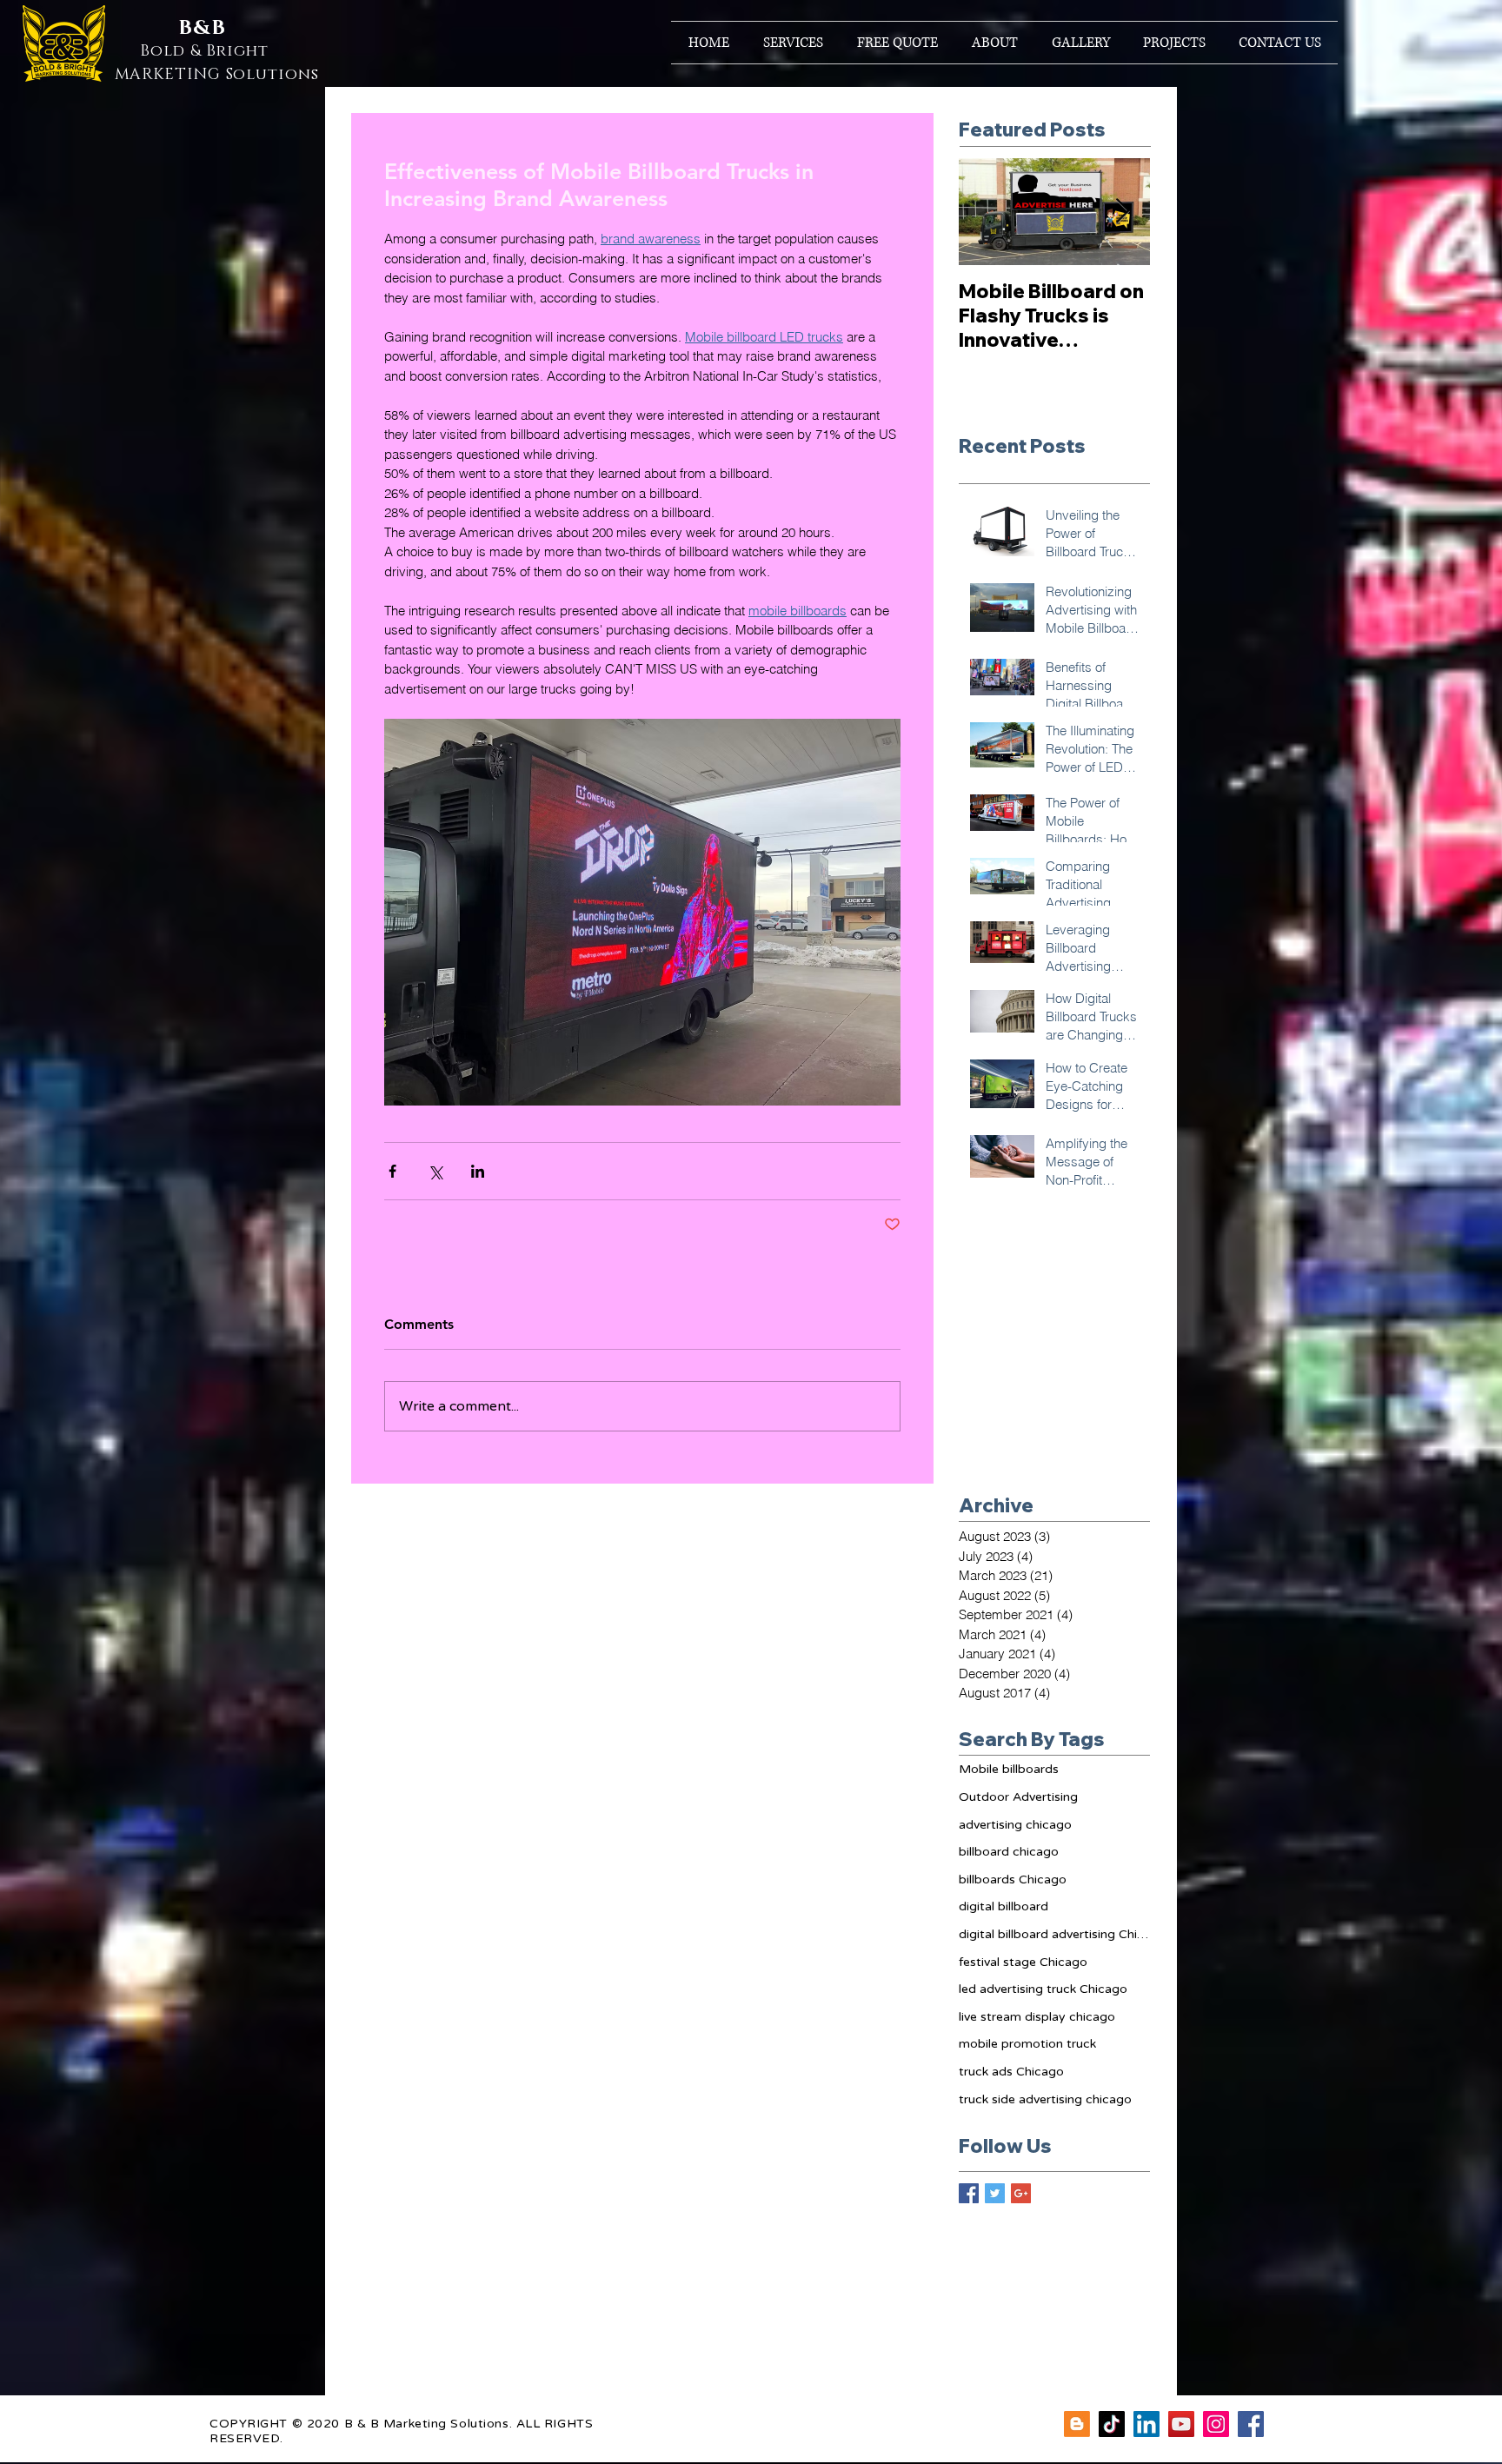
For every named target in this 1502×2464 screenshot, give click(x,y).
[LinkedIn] (1146, 2424)
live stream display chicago (1037, 2017)
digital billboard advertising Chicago (1054, 1934)
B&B (202, 28)
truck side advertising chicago (1045, 2099)
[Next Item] (1122, 212)
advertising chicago (1015, 1825)
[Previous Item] (987, 212)
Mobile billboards (1009, 1769)
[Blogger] (1077, 2424)
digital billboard (1004, 1906)
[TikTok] (1112, 2424)
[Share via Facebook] (392, 1171)
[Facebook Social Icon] (1251, 2424)
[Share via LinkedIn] (478, 1171)
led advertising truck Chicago (1043, 1989)
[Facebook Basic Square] (969, 2193)
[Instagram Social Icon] (1216, 2424)
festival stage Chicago (1023, 1962)
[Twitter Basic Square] (995, 2193)
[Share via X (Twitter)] (435, 1171)
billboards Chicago (1013, 1880)
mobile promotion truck (1027, 2044)
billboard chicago (1009, 1852)
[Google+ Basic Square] (1021, 2193)
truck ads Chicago (1011, 2072)
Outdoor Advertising (1018, 1797)
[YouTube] (1181, 2424)
